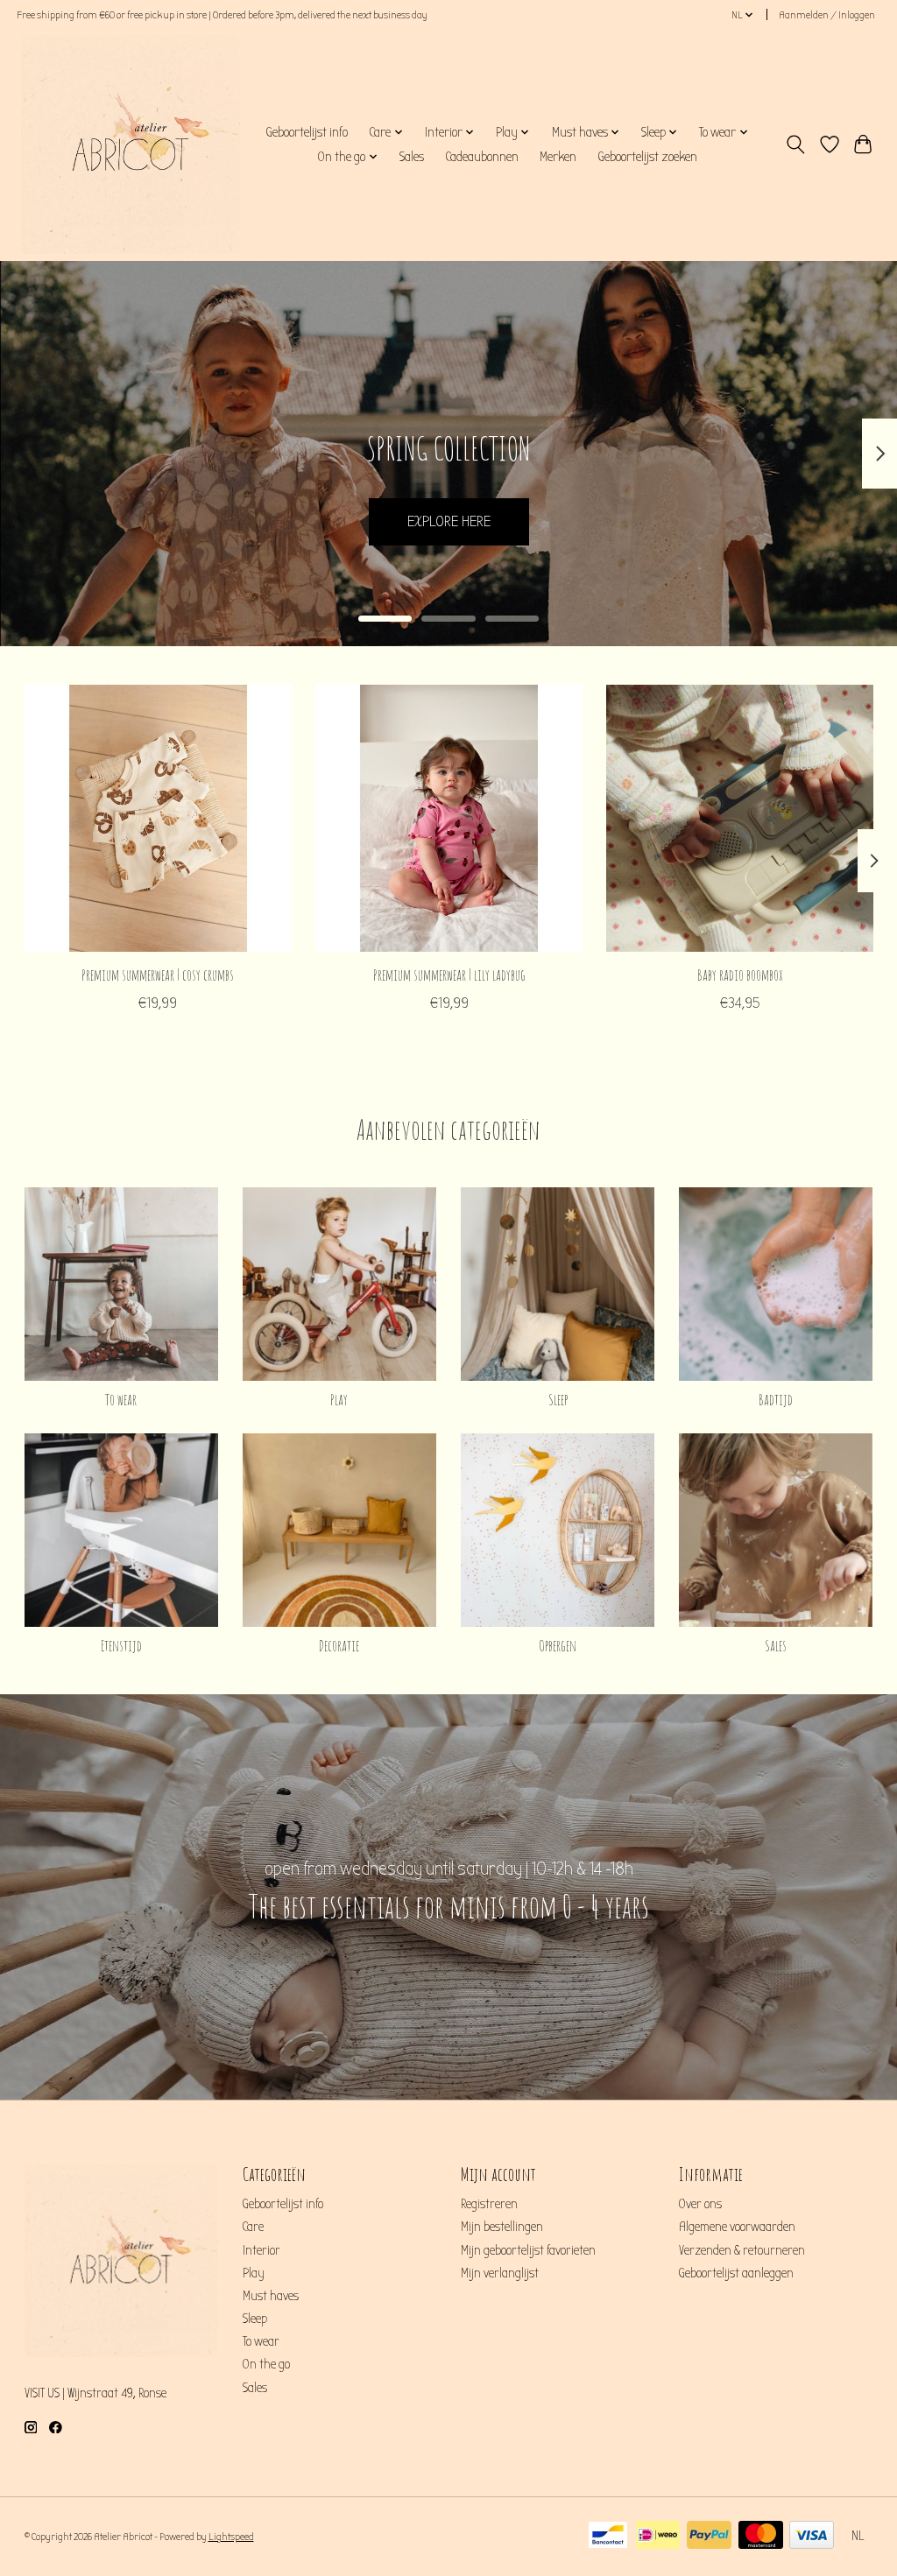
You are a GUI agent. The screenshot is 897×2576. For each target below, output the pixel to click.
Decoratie (339, 1645)
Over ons (700, 2204)
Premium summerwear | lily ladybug (448, 975)
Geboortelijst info (307, 132)
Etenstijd (121, 1645)
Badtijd (776, 1399)
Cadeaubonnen (482, 157)
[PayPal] (709, 2536)
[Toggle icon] (795, 144)
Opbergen (558, 1645)
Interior (261, 2251)
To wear (121, 1399)
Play (339, 1399)
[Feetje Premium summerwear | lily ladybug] (449, 818)
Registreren (489, 2204)
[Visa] (812, 2536)
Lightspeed (231, 2537)
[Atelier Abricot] (131, 144)
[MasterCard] (761, 2536)
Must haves (271, 2296)
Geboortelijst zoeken (647, 157)
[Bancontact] (608, 2536)
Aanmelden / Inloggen (827, 15)
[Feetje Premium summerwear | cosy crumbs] (158, 818)
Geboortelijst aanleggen (736, 2273)
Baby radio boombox (739, 975)
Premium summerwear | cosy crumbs (158, 975)
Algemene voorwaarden (737, 2227)
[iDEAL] (658, 2536)
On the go (266, 2365)
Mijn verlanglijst (500, 2273)
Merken (558, 157)
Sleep (558, 1399)
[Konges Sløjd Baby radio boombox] (740, 818)
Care (253, 2227)
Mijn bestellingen (502, 2227)
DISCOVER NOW (448, 521)
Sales (412, 157)
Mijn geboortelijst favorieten (528, 2251)
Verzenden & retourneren (742, 2251)
